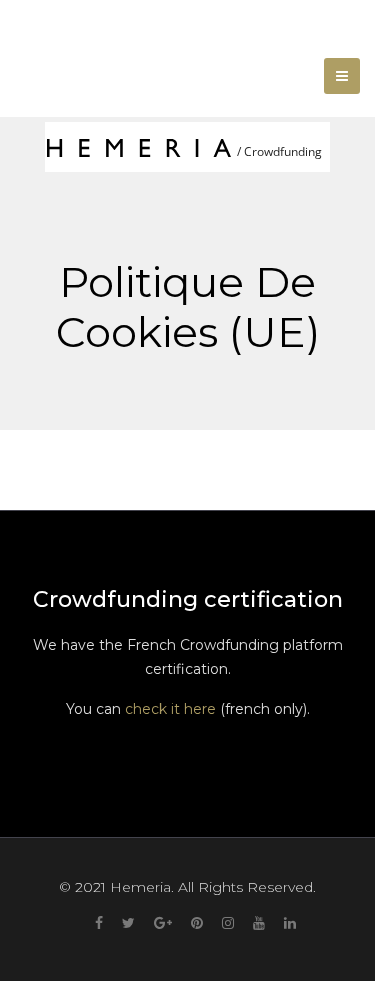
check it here (170, 709)
